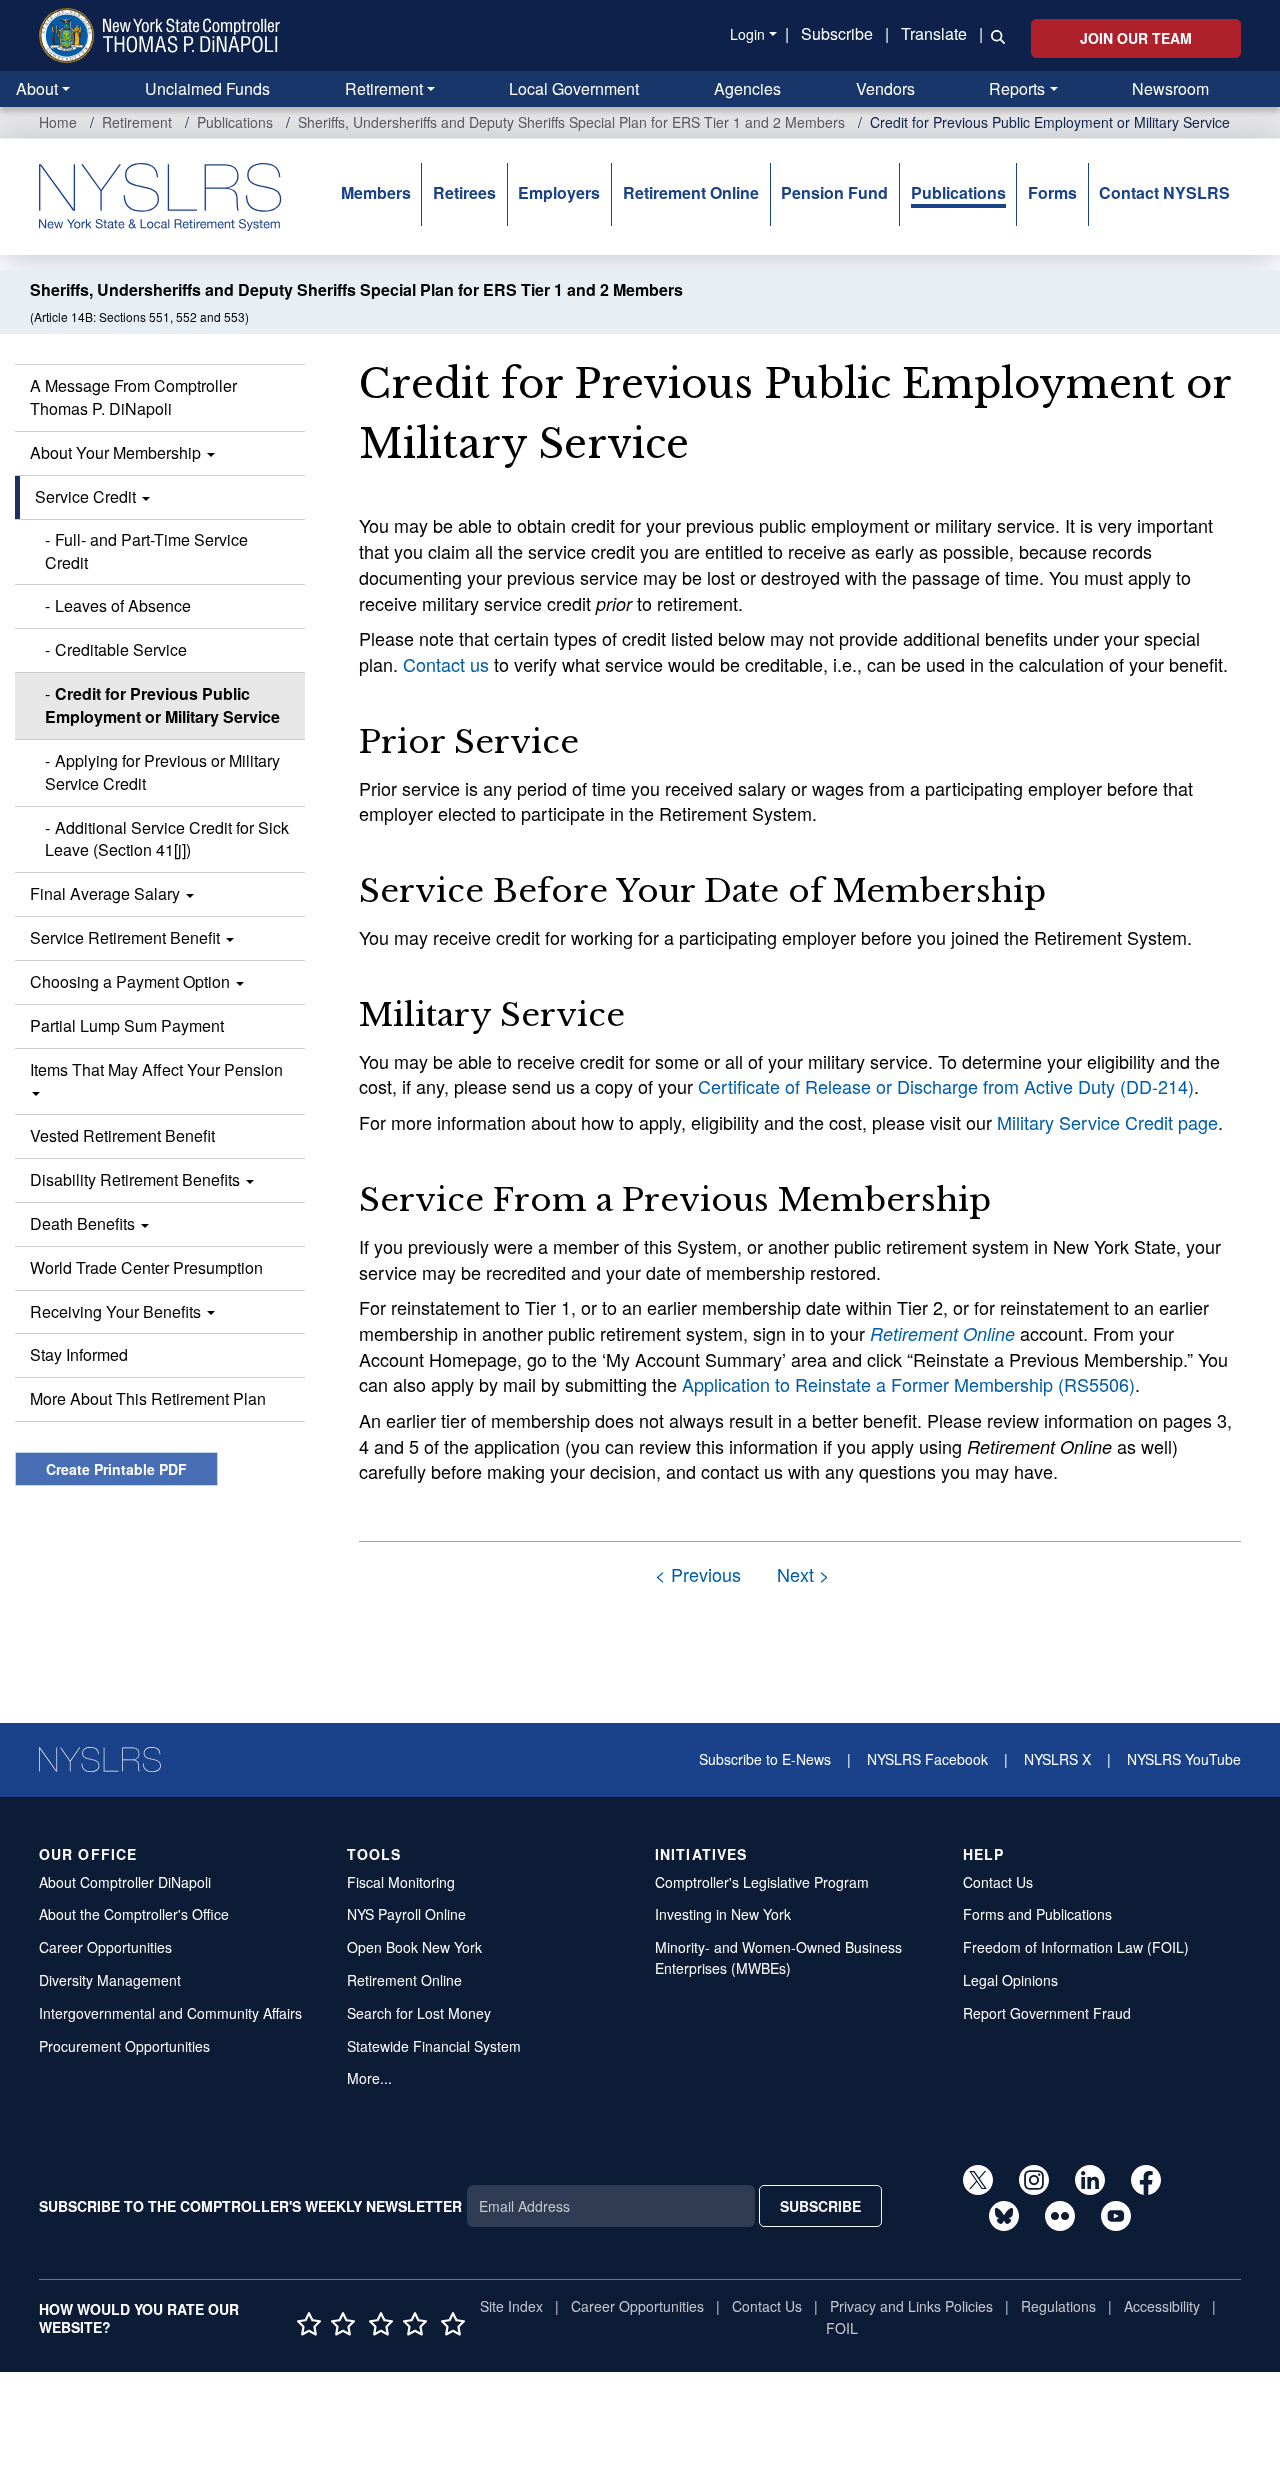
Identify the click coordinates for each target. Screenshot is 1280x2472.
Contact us (446, 664)
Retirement (384, 88)
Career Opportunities (105, 1947)
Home (58, 122)
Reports (1017, 88)
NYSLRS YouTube (1184, 1759)
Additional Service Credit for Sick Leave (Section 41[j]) (167, 839)
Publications (235, 122)
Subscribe (837, 33)
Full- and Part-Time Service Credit (146, 551)
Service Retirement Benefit (127, 937)
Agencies (747, 88)
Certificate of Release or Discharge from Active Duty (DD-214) (946, 1086)
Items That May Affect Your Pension (156, 1069)
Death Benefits (84, 1223)
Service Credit (87, 496)
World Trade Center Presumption (146, 1267)
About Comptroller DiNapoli (125, 1882)
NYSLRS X (1057, 1759)
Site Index (511, 2306)
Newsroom (1170, 88)
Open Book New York (414, 1947)
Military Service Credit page (1107, 1122)
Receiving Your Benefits (117, 1311)
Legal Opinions (1010, 1980)
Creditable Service (121, 649)
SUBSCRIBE (820, 2206)
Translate (934, 33)
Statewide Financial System (434, 2046)
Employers (559, 192)
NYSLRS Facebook (927, 1759)
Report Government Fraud (1047, 2013)
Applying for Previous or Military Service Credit (162, 772)
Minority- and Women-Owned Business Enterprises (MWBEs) (778, 1957)
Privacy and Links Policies (911, 2306)
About (37, 88)
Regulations (1058, 2306)
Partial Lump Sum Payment (127, 1025)
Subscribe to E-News (765, 1759)
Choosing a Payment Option (132, 981)
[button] (994, 35)
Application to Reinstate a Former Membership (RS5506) (908, 1384)
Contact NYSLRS (1164, 192)
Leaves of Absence (123, 605)
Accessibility (1162, 2306)
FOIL (842, 2328)
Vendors (885, 88)
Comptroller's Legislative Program (762, 1882)
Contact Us (998, 1882)
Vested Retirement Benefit (122, 1135)
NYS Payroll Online (406, 1914)
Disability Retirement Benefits (137, 1179)
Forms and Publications (1037, 1914)
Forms (1052, 192)
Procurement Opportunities (124, 2046)
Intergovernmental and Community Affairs (170, 2013)
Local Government (574, 88)
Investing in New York (723, 1914)
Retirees (464, 192)
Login (747, 34)
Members (376, 192)
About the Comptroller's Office (134, 1914)
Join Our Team (1136, 38)
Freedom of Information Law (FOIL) (1076, 1947)
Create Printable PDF (116, 1469)
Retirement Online (691, 192)
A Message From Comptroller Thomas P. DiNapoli (133, 397)
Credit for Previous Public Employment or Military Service (162, 705)
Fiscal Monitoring (401, 1882)
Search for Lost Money (419, 2013)
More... (369, 2078)
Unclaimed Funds (207, 88)
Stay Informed (79, 1354)
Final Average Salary (107, 893)
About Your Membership (117, 452)
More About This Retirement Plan (148, 1398)
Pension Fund (834, 192)
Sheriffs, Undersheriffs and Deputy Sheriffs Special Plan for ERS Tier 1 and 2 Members (571, 122)
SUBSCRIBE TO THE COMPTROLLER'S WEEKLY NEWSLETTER (250, 2206)
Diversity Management (110, 1980)
